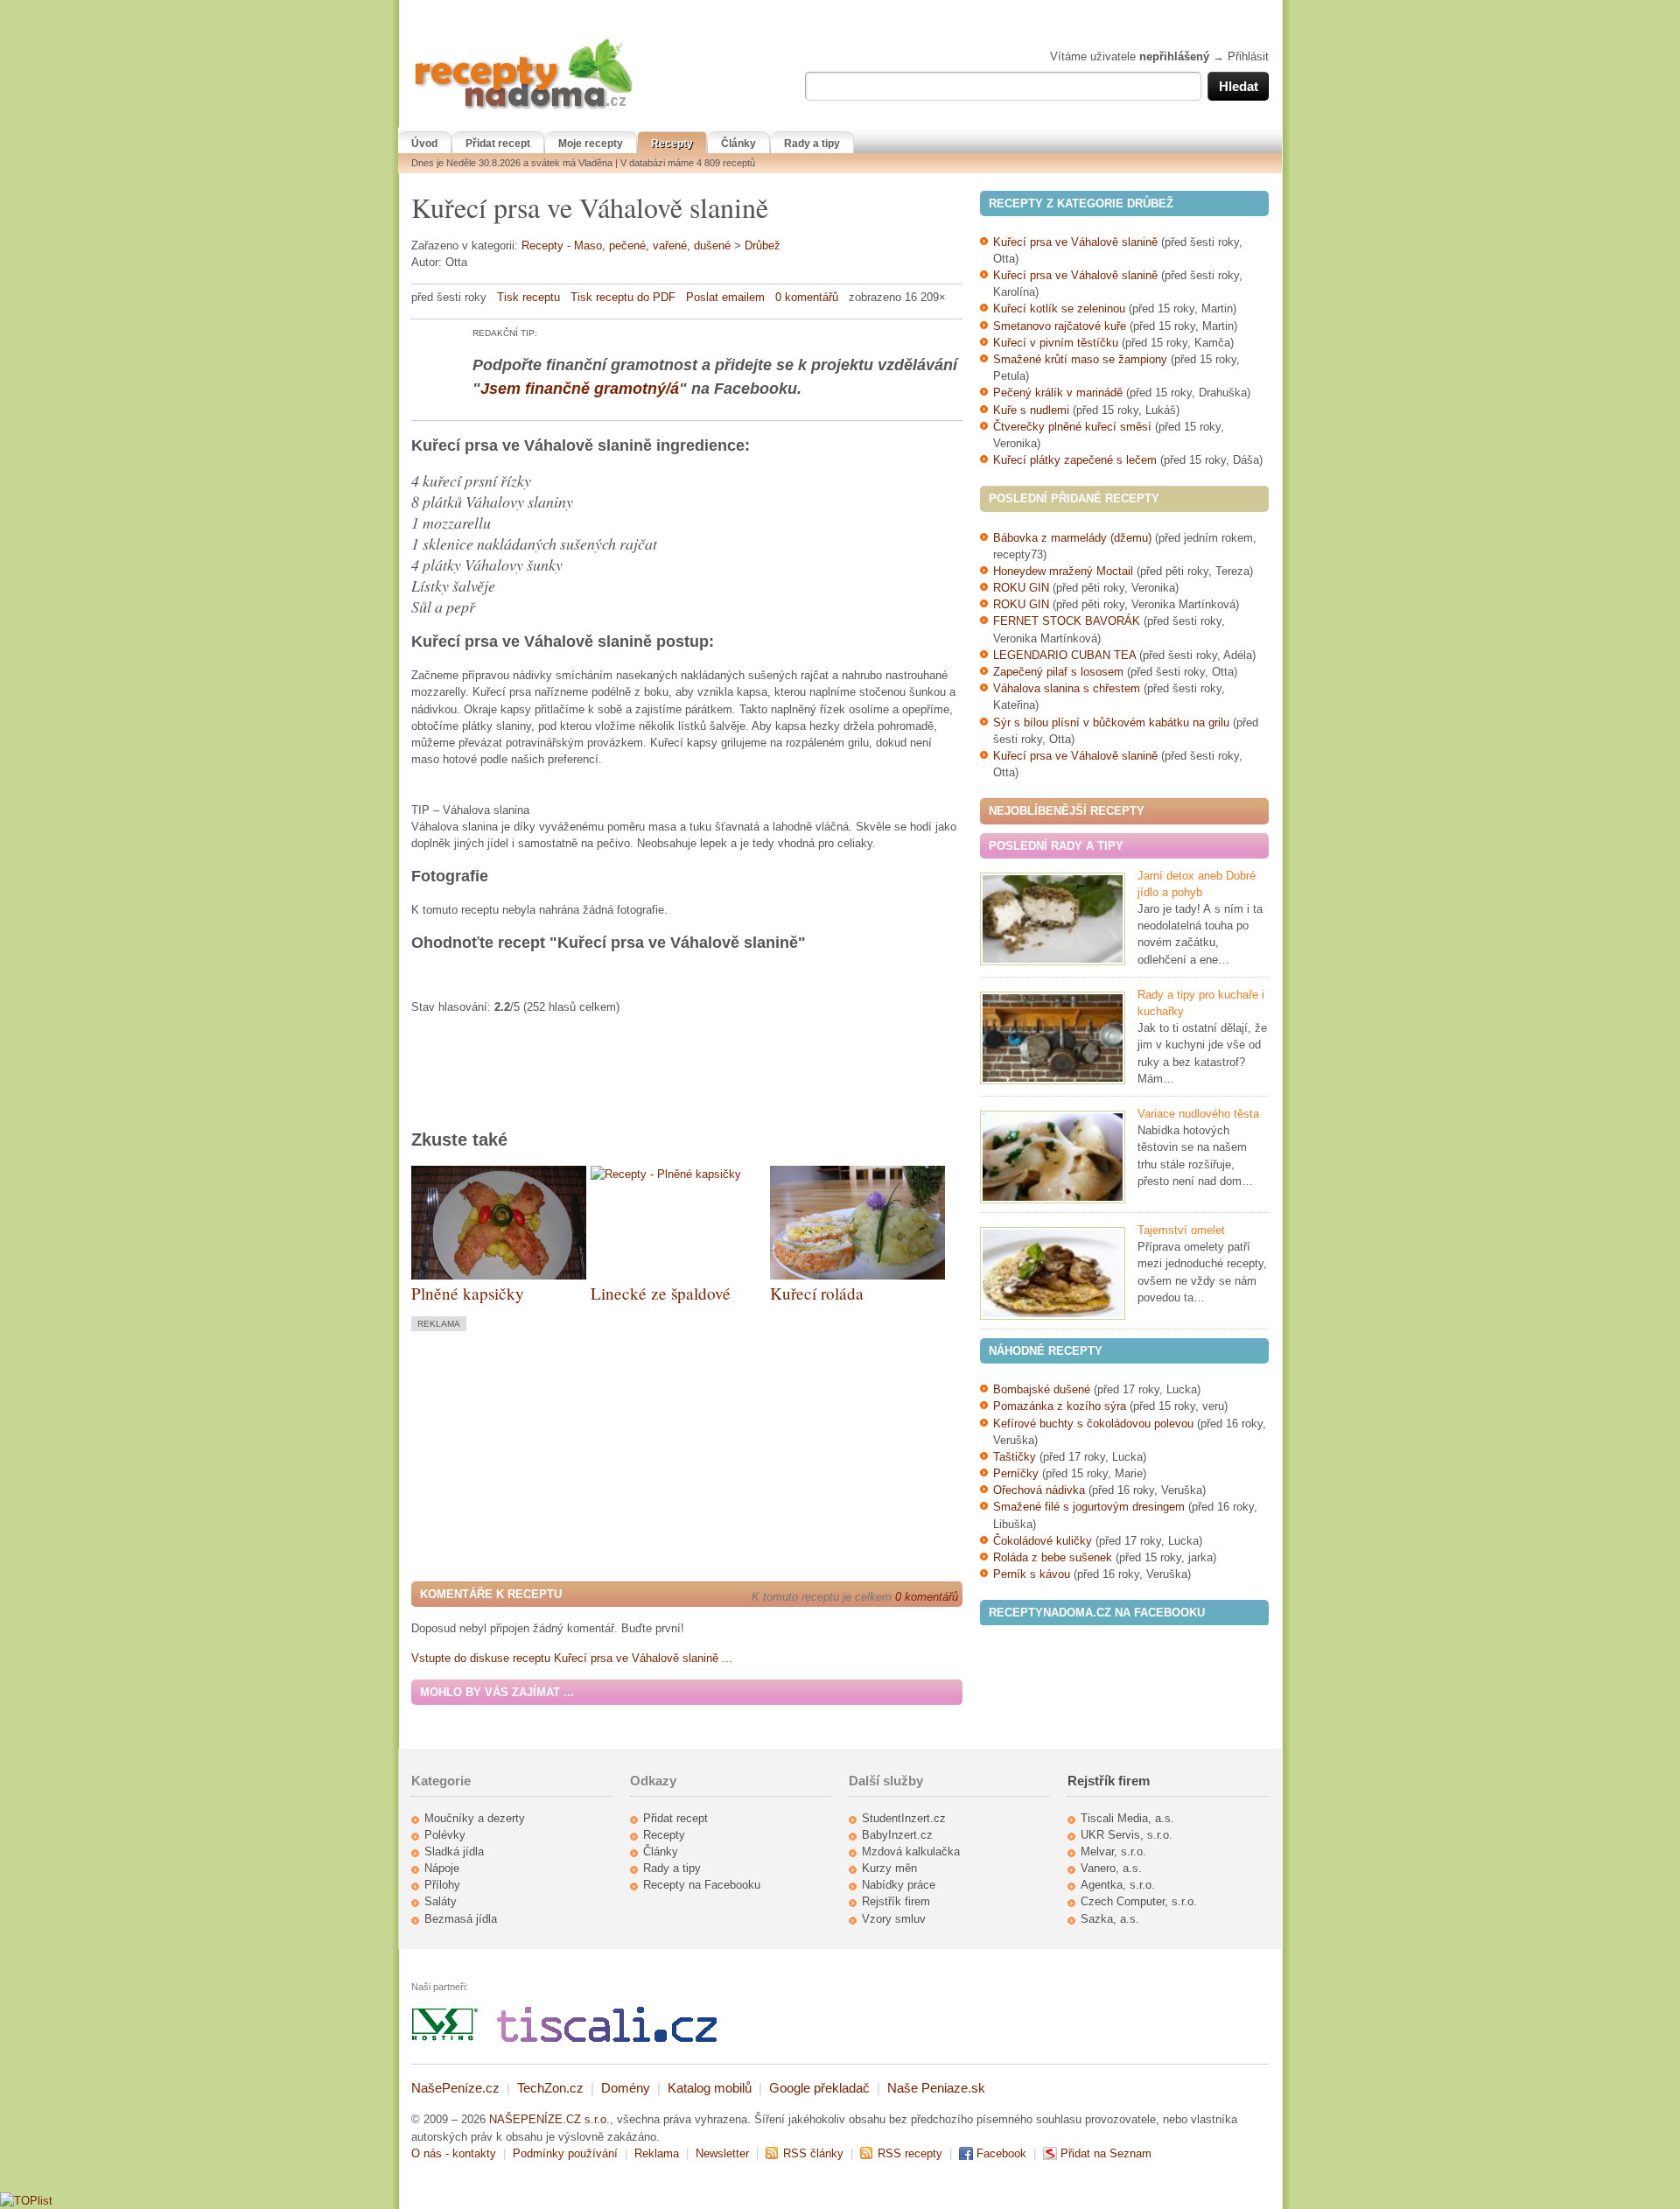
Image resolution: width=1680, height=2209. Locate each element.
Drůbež (763, 245)
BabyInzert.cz (897, 1835)
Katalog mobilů (710, 2088)
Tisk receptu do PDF (623, 297)
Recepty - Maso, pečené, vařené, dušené (626, 245)
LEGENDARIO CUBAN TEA (1064, 655)
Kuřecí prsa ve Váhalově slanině (1075, 242)
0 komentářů (807, 297)
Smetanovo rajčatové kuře (1060, 326)
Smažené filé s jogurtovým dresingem (1089, 1507)
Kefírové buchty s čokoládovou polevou (1093, 1424)
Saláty (441, 1901)
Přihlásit (1248, 56)
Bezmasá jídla (461, 1919)
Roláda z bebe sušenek (1053, 1557)
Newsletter (722, 2153)
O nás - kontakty (454, 2153)
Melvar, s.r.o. (1113, 1851)
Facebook (1001, 2153)
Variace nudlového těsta (1198, 1114)
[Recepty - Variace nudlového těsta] (1053, 1157)
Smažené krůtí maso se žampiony (1080, 359)
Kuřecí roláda (817, 1293)
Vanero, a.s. (1111, 1868)
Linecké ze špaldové (661, 1293)
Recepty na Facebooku (702, 1885)
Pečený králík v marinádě (1058, 393)
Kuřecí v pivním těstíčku (1056, 343)
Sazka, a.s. (1110, 1919)
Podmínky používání (565, 2153)
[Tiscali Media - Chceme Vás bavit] (607, 2038)
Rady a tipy (812, 144)
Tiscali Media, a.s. (1127, 1818)
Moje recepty (591, 144)
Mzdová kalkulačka (911, 1851)
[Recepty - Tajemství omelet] (1053, 1273)
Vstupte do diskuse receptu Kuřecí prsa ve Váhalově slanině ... (572, 1658)
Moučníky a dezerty (475, 1818)
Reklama (657, 2153)
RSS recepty (910, 2153)
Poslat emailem (725, 297)
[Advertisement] (558, 1455)
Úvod (424, 144)
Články (738, 144)
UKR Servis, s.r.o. (1127, 1835)
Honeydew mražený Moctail (1063, 571)
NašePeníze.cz (455, 2088)
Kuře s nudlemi (1031, 410)
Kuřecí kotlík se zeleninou (1059, 309)
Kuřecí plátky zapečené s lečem (1075, 460)
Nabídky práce (899, 1885)
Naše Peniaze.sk (936, 2088)
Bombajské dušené (1042, 1389)
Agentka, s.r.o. (1118, 1885)
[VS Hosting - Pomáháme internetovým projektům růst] (445, 2038)
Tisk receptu (528, 297)
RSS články (813, 2153)
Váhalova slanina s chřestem (1067, 688)
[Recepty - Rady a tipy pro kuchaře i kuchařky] (1053, 1038)
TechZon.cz (550, 2088)
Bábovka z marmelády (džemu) (1072, 538)
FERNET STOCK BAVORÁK (1067, 621)
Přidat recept (498, 144)
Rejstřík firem (896, 1901)
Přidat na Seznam (1106, 2153)
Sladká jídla (454, 1851)
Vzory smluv (894, 1919)
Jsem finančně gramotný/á (580, 389)
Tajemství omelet (1181, 1230)
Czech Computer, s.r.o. (1139, 1901)
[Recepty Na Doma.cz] (523, 110)
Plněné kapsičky (468, 1293)
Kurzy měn (889, 1868)
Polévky (445, 1835)
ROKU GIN (1021, 588)
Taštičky (1015, 1457)
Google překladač (819, 2088)
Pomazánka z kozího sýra (1060, 1406)
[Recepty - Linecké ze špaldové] (666, 1174)
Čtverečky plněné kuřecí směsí (1074, 427)
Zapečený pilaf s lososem (1058, 672)
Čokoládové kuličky (1043, 1541)
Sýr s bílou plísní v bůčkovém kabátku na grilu (1111, 722)
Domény (626, 2088)
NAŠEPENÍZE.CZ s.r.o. (549, 2119)
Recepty (672, 144)
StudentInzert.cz (904, 1818)
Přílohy (442, 1885)
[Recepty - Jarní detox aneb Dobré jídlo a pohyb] (1053, 919)
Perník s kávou (1032, 1574)
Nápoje (442, 1868)
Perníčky (1018, 1473)
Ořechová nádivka (1039, 1490)
